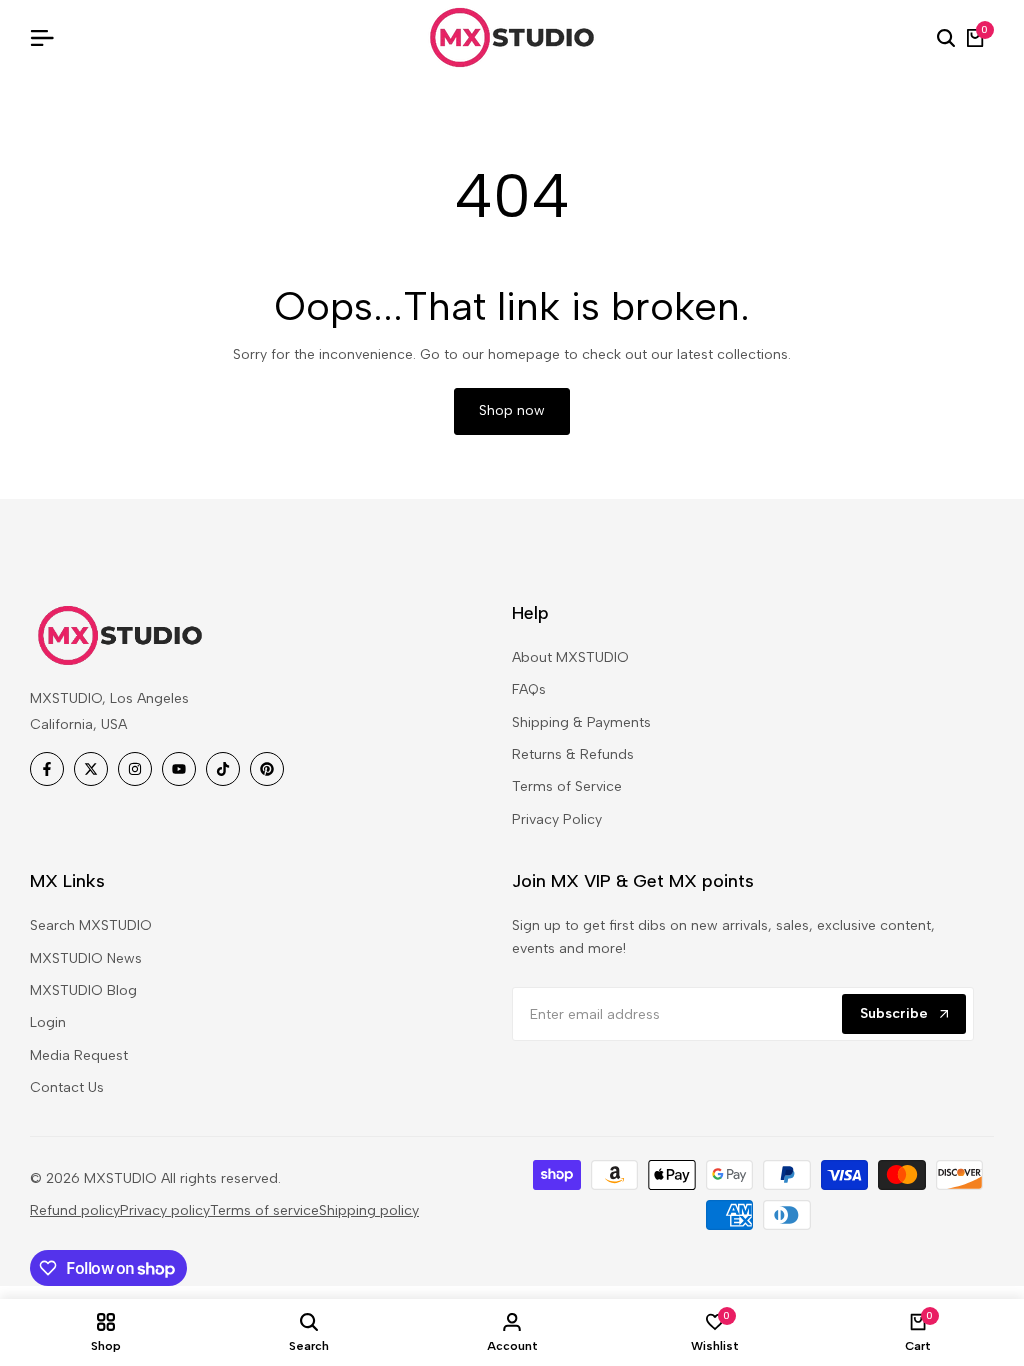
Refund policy (75, 1210)
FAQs (529, 689)
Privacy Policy (557, 819)
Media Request (79, 1055)
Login (48, 1022)
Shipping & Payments (581, 722)
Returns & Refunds (573, 754)
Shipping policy (369, 1210)
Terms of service (264, 1210)
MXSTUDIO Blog (83, 990)
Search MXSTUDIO (91, 925)
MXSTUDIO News (86, 958)
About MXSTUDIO (570, 657)
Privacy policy (165, 1210)
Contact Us (67, 1087)
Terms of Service (567, 786)
